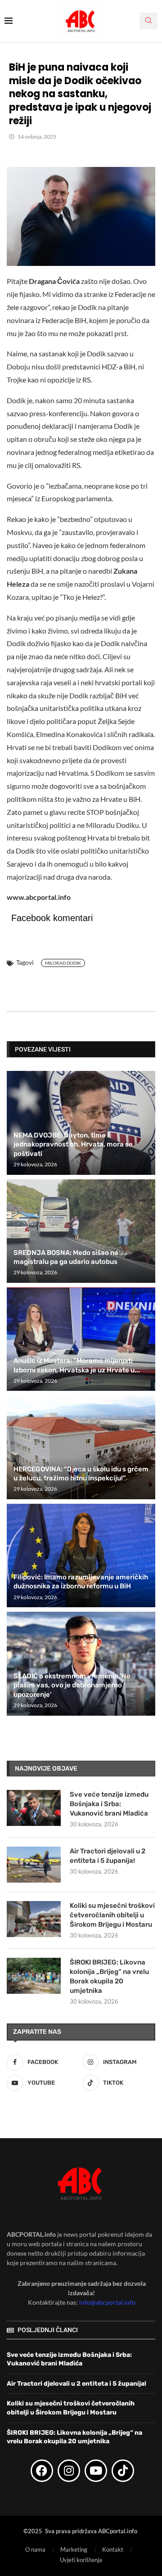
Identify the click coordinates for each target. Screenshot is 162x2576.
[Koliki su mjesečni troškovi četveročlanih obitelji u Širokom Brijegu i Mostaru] (34, 1919)
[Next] (147, 1049)
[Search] (148, 21)
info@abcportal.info (107, 2302)
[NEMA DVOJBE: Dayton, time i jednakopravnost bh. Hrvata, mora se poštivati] (81, 1123)
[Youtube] (96, 2471)
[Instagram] (69, 2471)
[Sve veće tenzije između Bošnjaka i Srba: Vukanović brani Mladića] (34, 1808)
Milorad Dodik (63, 963)
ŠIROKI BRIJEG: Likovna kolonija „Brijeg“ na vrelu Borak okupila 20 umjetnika (109, 1976)
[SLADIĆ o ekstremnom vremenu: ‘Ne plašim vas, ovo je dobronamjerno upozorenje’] (81, 1663)
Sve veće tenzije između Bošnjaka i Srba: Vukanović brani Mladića (109, 1804)
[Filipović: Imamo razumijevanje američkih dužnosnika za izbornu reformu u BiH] (81, 1555)
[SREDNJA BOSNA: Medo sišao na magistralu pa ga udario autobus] (81, 1231)
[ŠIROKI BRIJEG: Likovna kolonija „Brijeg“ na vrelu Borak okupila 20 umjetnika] (34, 1976)
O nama (35, 2549)
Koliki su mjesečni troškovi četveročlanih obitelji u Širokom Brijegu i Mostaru (112, 1915)
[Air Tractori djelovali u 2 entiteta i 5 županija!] (34, 1865)
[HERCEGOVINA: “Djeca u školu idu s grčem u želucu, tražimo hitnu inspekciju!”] (81, 1447)
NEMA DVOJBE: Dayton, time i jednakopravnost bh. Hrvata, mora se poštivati (73, 1144)
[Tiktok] (123, 2471)
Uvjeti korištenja (81, 2560)
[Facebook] (42, 2471)
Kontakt (113, 2549)
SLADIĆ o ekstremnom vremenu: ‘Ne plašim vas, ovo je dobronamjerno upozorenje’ (72, 1685)
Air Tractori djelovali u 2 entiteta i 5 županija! (108, 1856)
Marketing (74, 2549)
